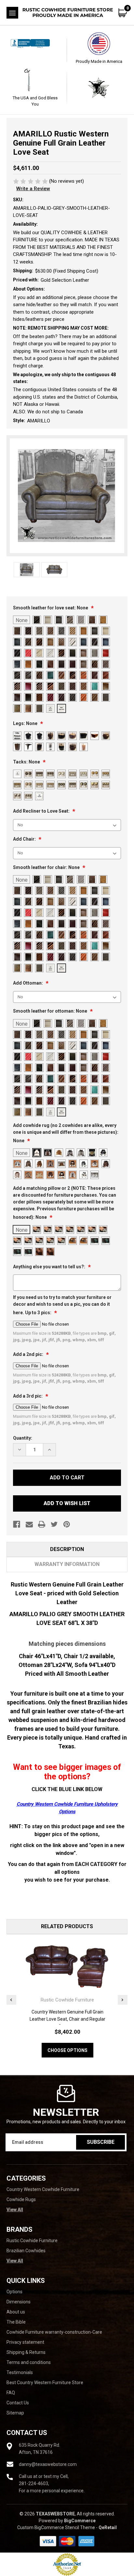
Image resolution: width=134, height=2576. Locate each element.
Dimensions (19, 2302)
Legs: (25, 723)
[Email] (29, 1524)
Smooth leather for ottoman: (50, 1011)
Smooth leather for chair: (46, 867)
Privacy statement (25, 2342)
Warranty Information (67, 1564)
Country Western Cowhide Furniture (43, 2189)
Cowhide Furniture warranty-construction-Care (54, 2332)
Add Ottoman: (28, 983)
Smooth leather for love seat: (51, 608)
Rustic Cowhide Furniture (32, 2241)
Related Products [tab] (67, 1926)
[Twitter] (54, 1524)
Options (14, 2292)
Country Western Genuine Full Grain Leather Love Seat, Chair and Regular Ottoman (67, 2019)
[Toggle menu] (12, 13)
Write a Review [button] (33, 189)
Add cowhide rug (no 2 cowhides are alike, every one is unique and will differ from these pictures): (66, 1133)
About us (16, 2312)
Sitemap (15, 2413)
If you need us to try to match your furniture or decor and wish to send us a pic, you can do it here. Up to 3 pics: (62, 1305)
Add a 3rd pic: (28, 1396)
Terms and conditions (29, 2362)
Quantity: (23, 1438)
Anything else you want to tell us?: (50, 1267)
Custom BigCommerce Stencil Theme (56, 2527)
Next (123, 2000)
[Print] (42, 1524)
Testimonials (20, 2372)
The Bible (16, 2322)
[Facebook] (17, 1524)
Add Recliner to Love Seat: (42, 811)
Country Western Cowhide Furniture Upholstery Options (67, 1808)
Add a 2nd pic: (29, 1354)
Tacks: (27, 762)
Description (67, 1549)
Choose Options (67, 2050)
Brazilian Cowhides (26, 2251)
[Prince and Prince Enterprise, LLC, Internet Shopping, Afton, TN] (35, 50)
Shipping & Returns (26, 2352)
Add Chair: (25, 839)
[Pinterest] (67, 1524)
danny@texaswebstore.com (48, 2464)
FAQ (11, 2393)
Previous (11, 2000)
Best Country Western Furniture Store (45, 2383)
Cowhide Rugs (21, 2199)
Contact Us (18, 2403)
